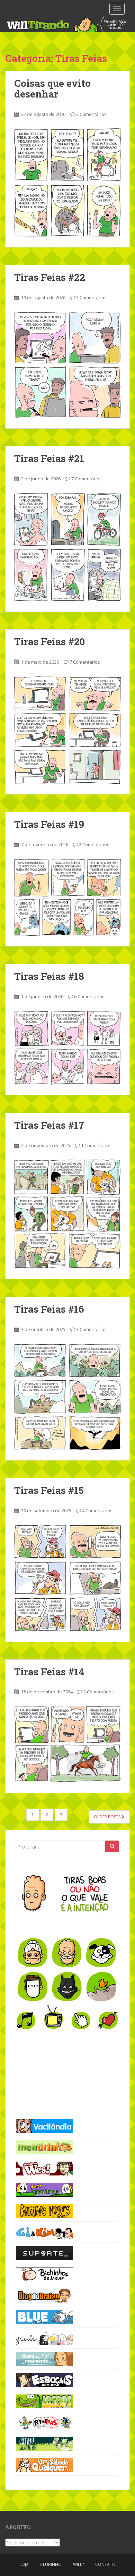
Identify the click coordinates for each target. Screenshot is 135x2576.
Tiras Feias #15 (49, 1490)
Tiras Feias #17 (49, 1125)
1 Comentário (95, 1145)
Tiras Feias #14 (49, 1672)
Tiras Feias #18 (49, 976)
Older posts (108, 1817)
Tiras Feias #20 (49, 642)
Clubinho (51, 2564)
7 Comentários (87, 479)
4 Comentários (97, 1510)
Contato (105, 2564)
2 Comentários (91, 114)
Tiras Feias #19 (49, 824)
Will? (78, 2564)
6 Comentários (89, 996)
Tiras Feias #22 (50, 277)
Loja (24, 2564)
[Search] (112, 1846)
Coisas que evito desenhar (52, 89)
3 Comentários (91, 297)
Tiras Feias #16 (49, 1309)
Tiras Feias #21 (49, 458)
